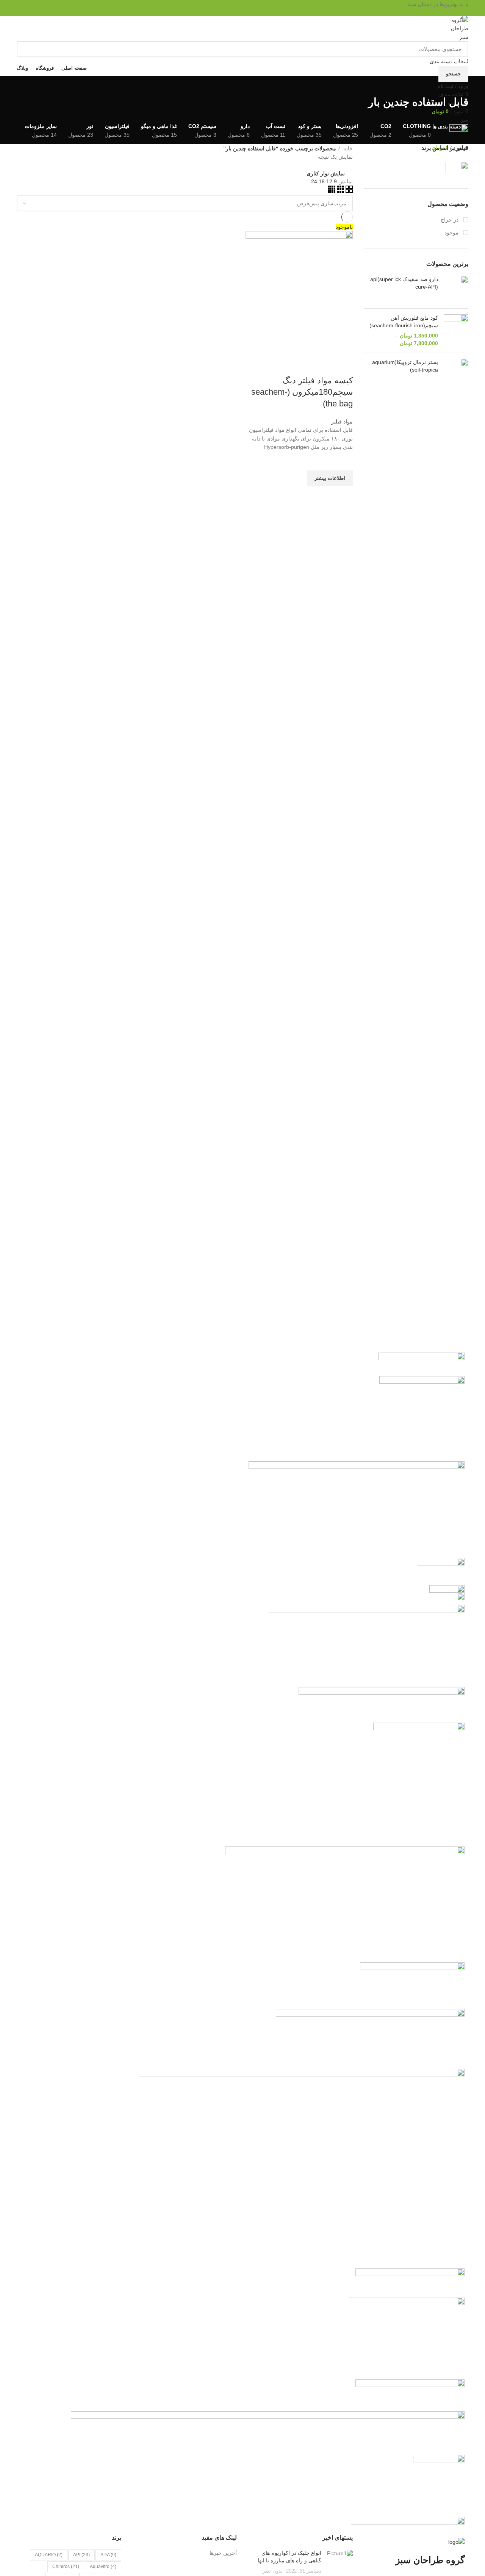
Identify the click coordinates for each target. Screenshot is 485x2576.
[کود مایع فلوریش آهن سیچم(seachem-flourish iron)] (456, 331)
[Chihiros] (421, 1364)
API (81, 2555)
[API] (370, 2039)
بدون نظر (273, 2571)
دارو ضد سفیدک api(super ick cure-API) (404, 283)
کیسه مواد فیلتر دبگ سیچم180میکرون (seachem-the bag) (302, 392)
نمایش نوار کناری (326, 173)
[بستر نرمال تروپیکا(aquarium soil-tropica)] (456, 371)
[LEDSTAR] (422, 1418)
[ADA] (412, 1985)
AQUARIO (49, 2555)
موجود (452, 233)
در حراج (450, 220)
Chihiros (66, 2567)
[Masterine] (357, 1509)
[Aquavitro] (406, 2338)
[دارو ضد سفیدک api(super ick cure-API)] (456, 289)
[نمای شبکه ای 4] (332, 191)
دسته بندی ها (447, 127)
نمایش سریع (343, 496)
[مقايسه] (343, 366)
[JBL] (419, 1784)
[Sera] (447, 1589)
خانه (347, 148)
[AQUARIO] (366, 1645)
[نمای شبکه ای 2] (348, 191)
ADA (108, 2555)
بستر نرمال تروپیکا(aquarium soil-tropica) (405, 366)
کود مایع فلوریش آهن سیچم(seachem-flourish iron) (404, 322)
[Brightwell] (382, 1704)
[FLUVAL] (410, 2282)
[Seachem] (444, 167)
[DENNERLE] (268, 2432)
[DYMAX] (408, 2523)
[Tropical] (449, 1598)
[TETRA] (345, 1904)
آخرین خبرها (223, 2553)
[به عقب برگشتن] (459, 85)
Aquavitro (103, 2567)
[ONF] (441, 1570)
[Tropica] (439, 2485)
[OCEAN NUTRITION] (410, 2395)
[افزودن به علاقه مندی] (343, 461)
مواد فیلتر (342, 422)
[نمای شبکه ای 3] (340, 191)
